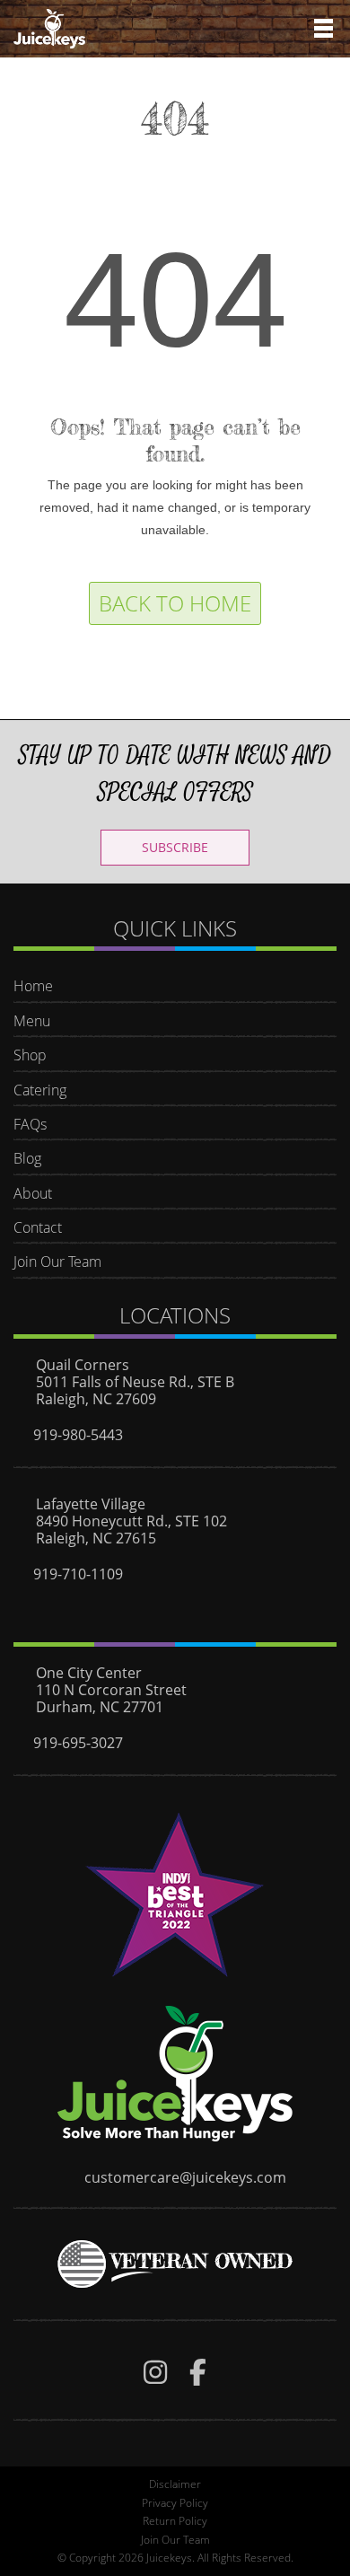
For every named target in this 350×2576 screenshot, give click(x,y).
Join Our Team (57, 1262)
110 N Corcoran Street (111, 1690)
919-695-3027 (78, 1743)
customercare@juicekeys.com (185, 2177)
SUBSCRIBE (175, 847)
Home (33, 986)
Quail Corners (83, 1365)
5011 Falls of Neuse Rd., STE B (135, 1382)
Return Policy (175, 2521)
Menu (32, 1021)
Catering (40, 1090)
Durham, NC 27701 (100, 1707)
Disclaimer (175, 2484)
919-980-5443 (78, 1435)
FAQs (30, 1124)
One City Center (89, 1673)
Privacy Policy (175, 2503)
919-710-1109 (78, 1574)
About (33, 1193)
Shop (30, 1055)
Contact (38, 1227)
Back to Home (175, 603)
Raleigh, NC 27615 (96, 1538)
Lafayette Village (91, 1504)
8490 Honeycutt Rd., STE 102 (131, 1521)
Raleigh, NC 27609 (96, 1399)
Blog (27, 1158)
